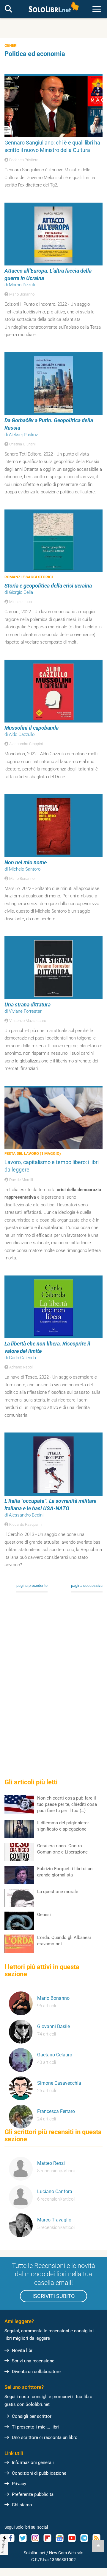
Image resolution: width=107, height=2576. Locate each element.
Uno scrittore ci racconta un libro (45, 2437)
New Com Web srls (66, 2553)
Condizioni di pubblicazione (39, 2473)
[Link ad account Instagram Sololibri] (35, 2538)
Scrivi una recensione (33, 2361)
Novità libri (23, 2350)
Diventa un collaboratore (36, 2372)
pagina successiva (87, 1585)
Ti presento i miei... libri (35, 2427)
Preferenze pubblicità (33, 2494)
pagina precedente (32, 1585)
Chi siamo (22, 2505)
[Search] (8, 9)
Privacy (19, 2484)
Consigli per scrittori (32, 2416)
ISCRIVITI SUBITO (53, 2296)
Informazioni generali (33, 2462)
